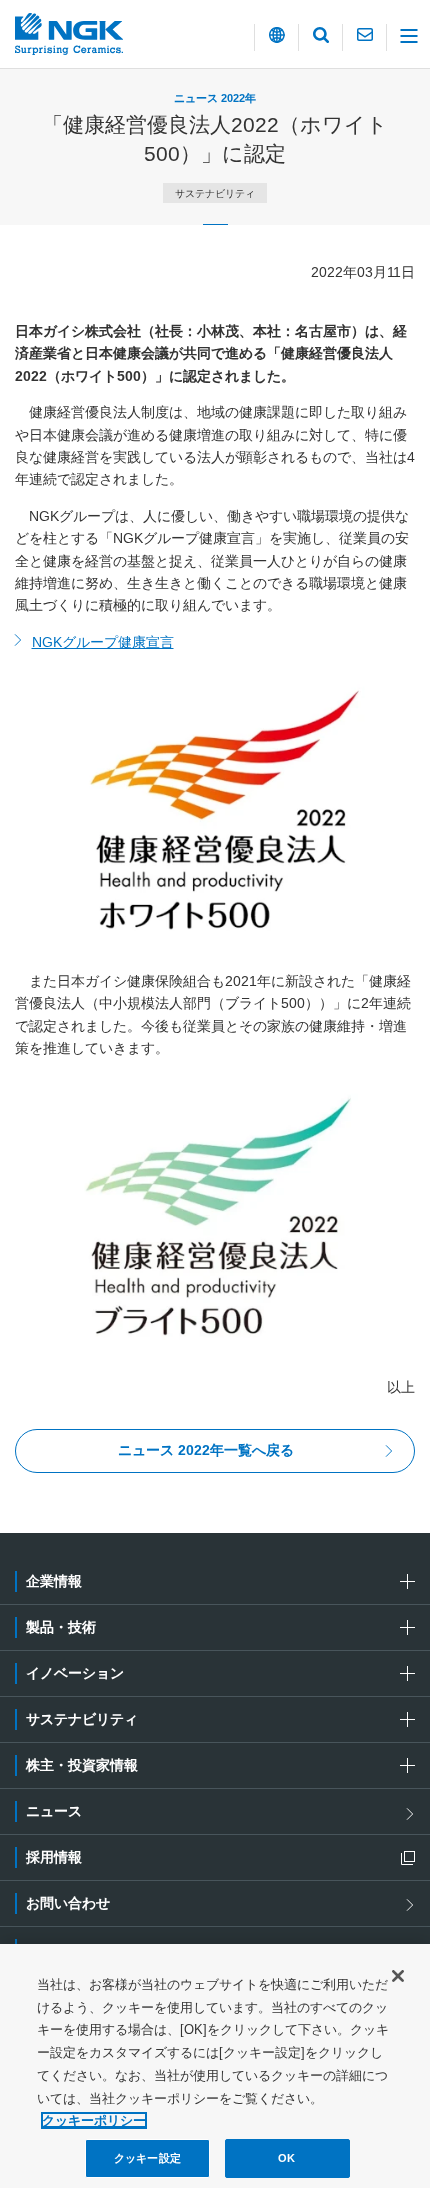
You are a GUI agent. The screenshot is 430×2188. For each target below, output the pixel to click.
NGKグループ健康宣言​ (103, 642)
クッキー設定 (147, 2158)
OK (286, 2158)
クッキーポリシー (94, 2120)
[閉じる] (398, 1976)
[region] (215, 2066)
